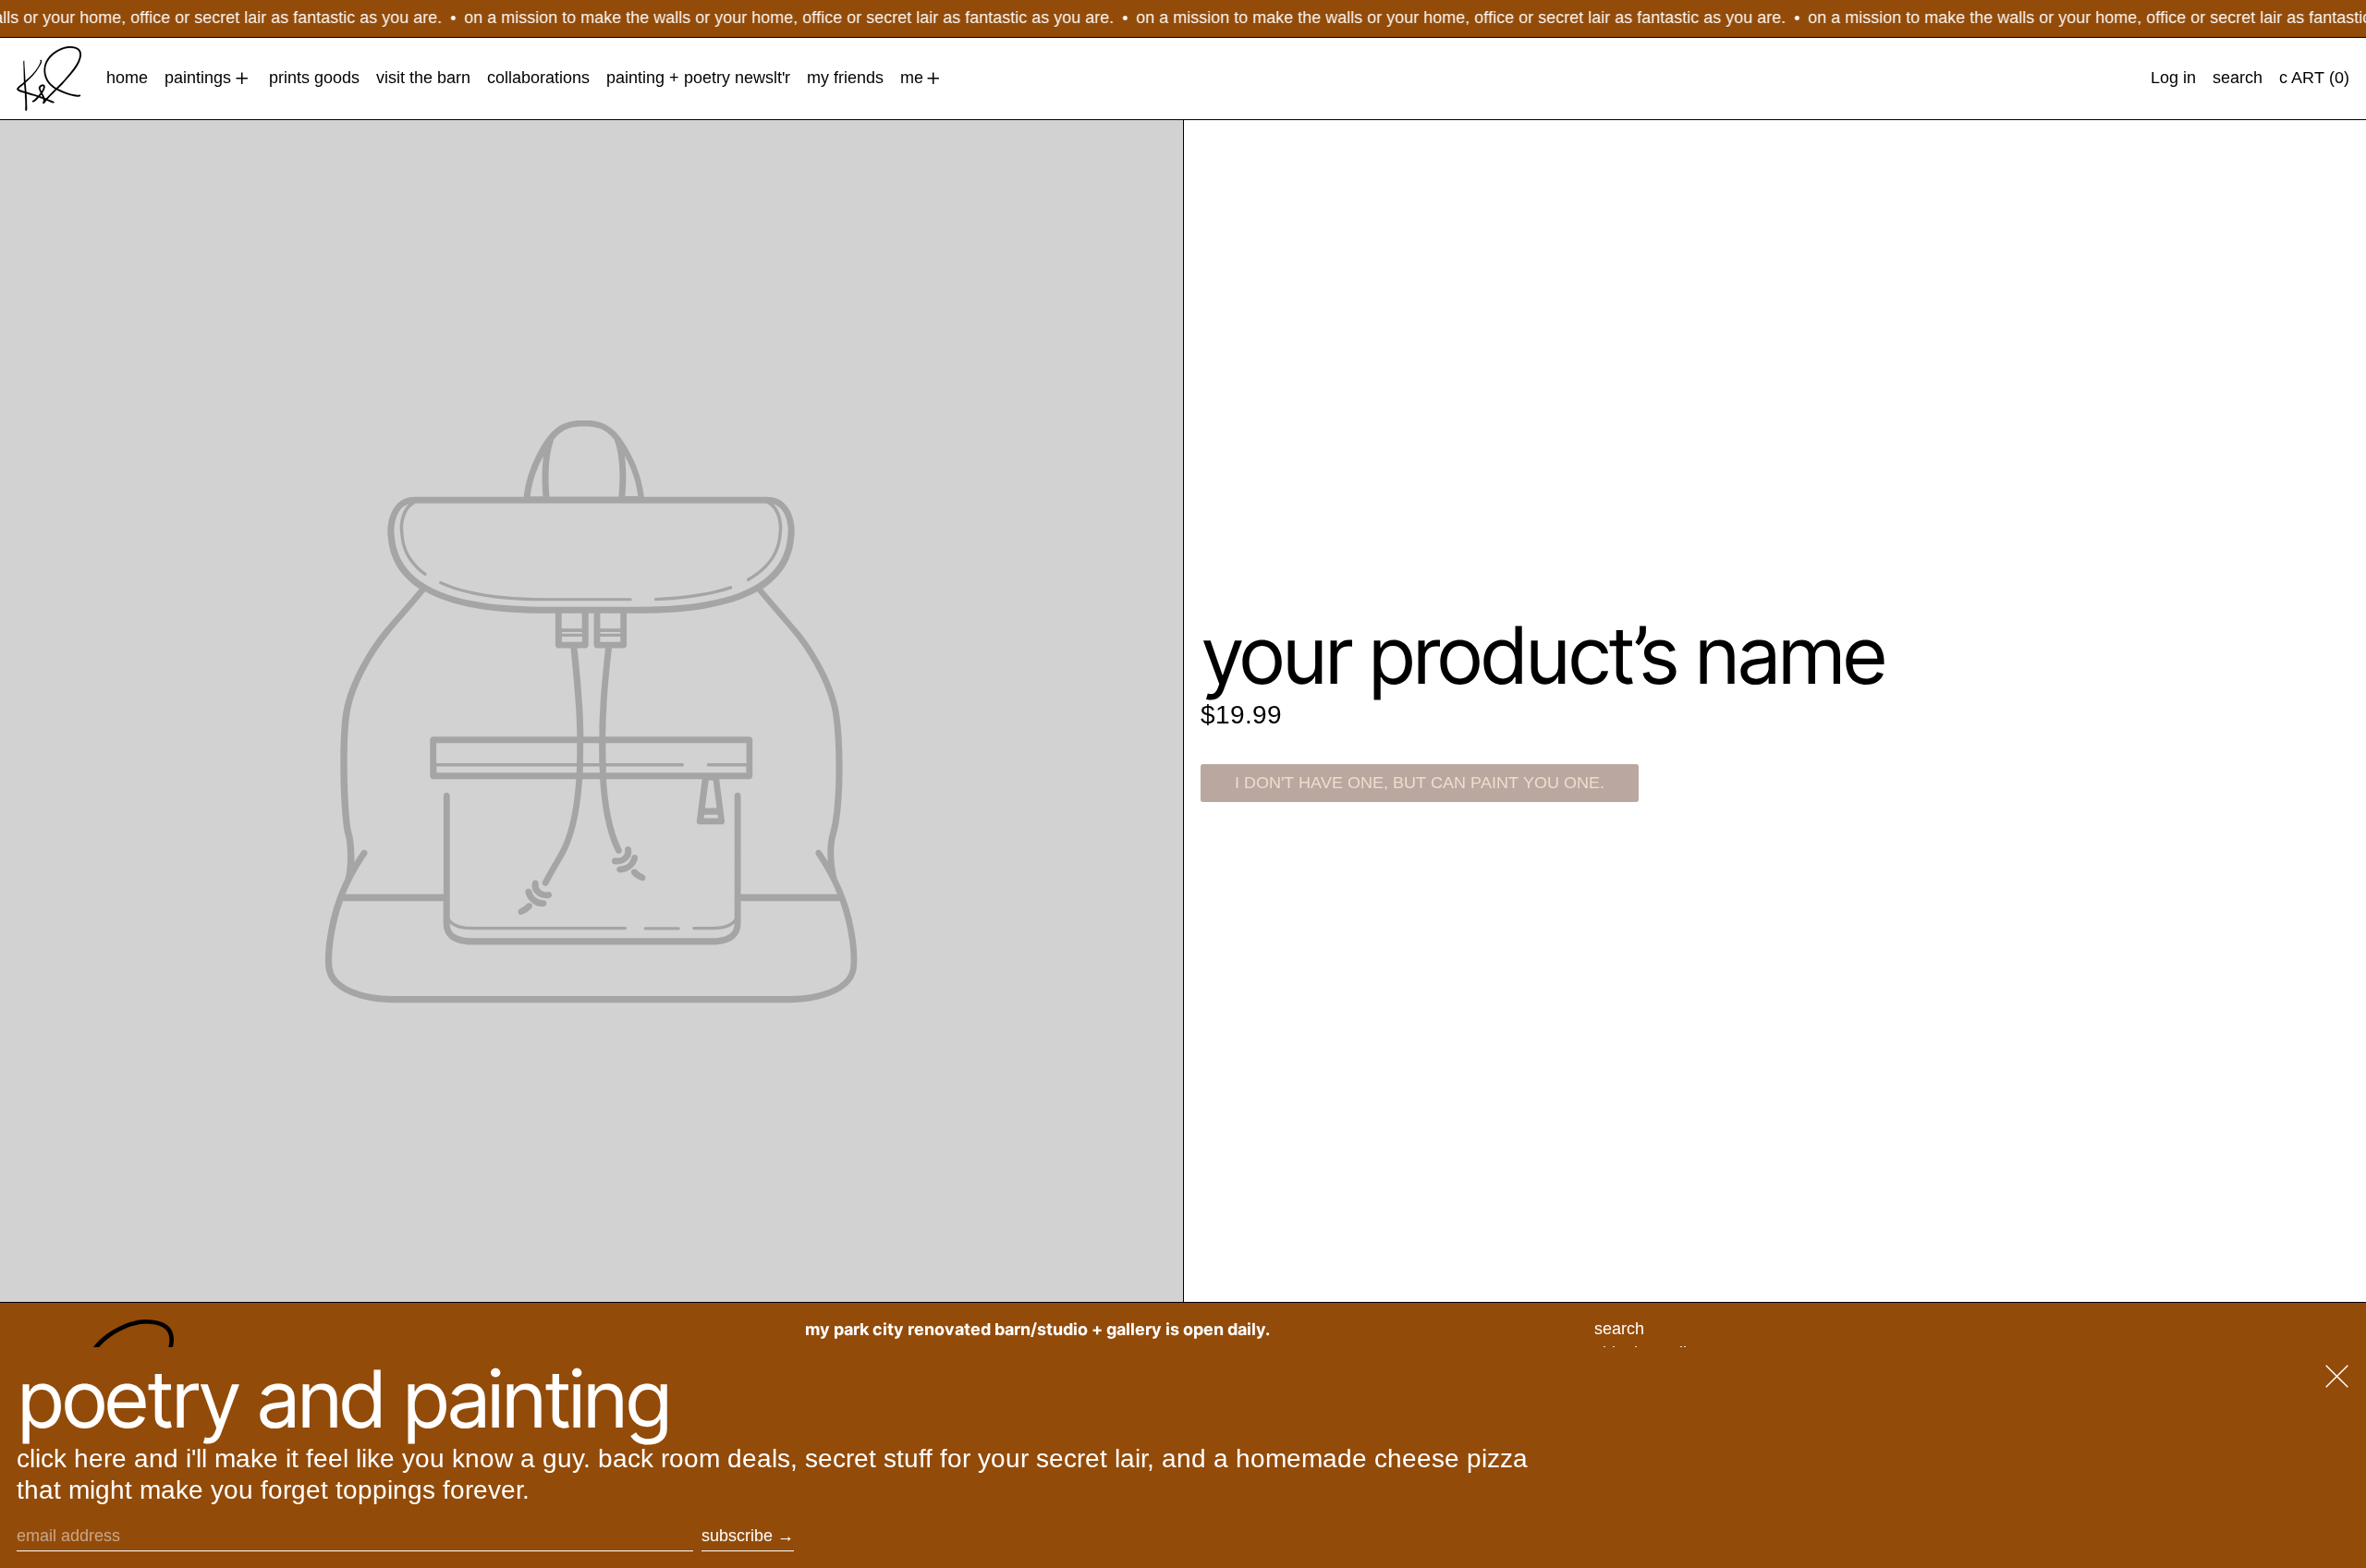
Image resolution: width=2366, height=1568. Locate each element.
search (1619, 1329)
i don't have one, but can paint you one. (1420, 783)
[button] (2238, 79)
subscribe (737, 1536)
